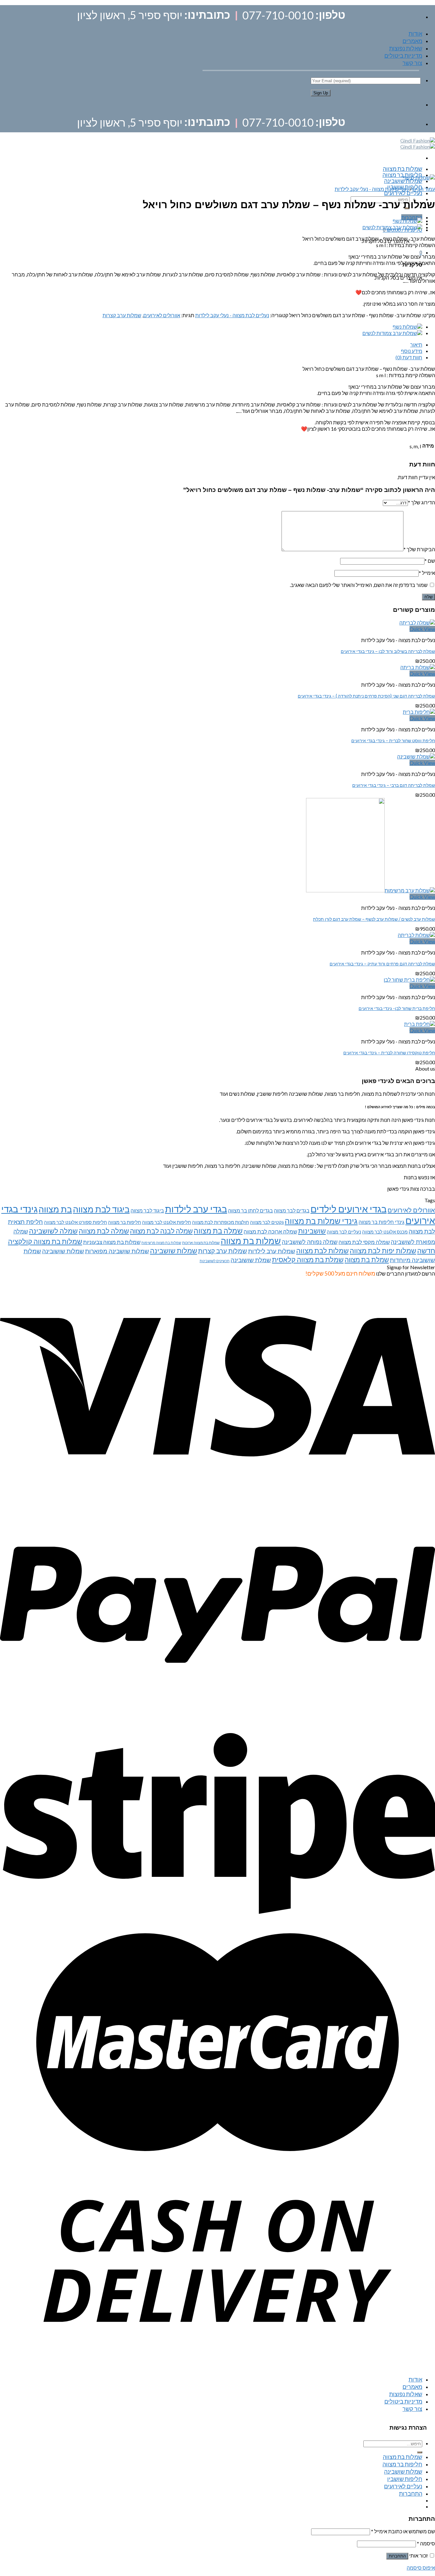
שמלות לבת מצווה (322, 1251)
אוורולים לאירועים (162, 315)
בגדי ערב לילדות (196, 1209)
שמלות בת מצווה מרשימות (161, 1243)
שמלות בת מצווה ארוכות (201, 1243)
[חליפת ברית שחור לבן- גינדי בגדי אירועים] (409, 980)
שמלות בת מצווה (403, 169)
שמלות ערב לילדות (272, 1251)
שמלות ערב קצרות (122, 315)
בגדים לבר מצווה (292, 1210)
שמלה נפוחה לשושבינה (310, 1242)
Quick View (422, 629)
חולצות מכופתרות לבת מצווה (221, 1222)
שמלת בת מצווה (367, 1260)
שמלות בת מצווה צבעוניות (112, 1242)
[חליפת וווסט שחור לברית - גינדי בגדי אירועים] (419, 712)
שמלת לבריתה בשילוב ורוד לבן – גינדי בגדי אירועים (388, 651)
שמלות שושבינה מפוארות (117, 1251)
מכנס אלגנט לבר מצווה (385, 1232)
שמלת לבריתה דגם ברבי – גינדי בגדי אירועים (394, 785)
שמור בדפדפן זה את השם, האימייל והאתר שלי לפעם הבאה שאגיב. (359, 585)
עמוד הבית (424, 189)
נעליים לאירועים (403, 193)
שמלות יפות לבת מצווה (383, 1251)
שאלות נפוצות (406, 48)
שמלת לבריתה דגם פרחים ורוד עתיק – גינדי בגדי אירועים (382, 964)
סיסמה (426, 2543)
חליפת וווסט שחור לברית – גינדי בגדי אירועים (393, 740)
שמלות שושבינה (403, 181)
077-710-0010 (278, 15)
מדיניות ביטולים (403, 55)
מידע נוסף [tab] (412, 351)
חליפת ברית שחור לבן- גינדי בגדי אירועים (397, 1008)
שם (430, 561)
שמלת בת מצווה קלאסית (308, 1259)
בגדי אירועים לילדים (349, 1209)
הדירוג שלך (421, 502)
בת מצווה (55, 1209)
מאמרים (412, 41)
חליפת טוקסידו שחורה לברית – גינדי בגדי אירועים (389, 1053)
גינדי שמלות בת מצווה (321, 1221)
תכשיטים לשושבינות (215, 1261)
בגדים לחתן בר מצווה (250, 1210)
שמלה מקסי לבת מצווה (364, 1242)
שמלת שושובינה (251, 1260)
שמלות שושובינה (63, 1251)
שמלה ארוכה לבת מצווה (270, 1231)
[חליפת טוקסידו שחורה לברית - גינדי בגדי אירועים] (420, 1024)
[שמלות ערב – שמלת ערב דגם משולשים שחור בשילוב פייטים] (407, 221)
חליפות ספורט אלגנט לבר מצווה (75, 1222)
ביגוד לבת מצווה (101, 1209)
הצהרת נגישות (408, 2428)
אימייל (427, 573)
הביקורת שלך (419, 549)
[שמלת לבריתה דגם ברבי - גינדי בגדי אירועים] (416, 756)
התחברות (397, 2556)
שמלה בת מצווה (218, 1231)
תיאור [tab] (416, 344)
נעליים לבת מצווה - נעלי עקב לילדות (372, 189)
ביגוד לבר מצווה (147, 1210)
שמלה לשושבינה (53, 1231)
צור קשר (412, 63)
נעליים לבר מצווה (344, 1232)
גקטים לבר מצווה (267, 1222)
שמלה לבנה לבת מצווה (161, 1231)
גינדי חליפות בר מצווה (382, 1222)
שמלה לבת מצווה (104, 1231)
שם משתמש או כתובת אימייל (403, 2531)
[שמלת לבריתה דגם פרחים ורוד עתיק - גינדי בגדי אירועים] (416, 935)
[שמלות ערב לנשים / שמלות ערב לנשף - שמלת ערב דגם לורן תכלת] (371, 890)
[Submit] (420, 2452)
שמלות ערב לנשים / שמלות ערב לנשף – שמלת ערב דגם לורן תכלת (374, 919)
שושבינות (312, 1231)
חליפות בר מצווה (402, 175)
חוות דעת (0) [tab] (409, 357)
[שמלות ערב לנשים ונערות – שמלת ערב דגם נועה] (392, 227)
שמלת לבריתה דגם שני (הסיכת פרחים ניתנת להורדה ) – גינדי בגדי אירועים (366, 696)
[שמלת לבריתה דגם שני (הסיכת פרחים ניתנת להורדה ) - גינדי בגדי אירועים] (418, 667)
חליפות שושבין (405, 2479)
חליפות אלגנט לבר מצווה (167, 1222)
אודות (415, 33)
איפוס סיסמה (421, 2568)
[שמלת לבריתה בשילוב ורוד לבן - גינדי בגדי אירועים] (417, 622)
